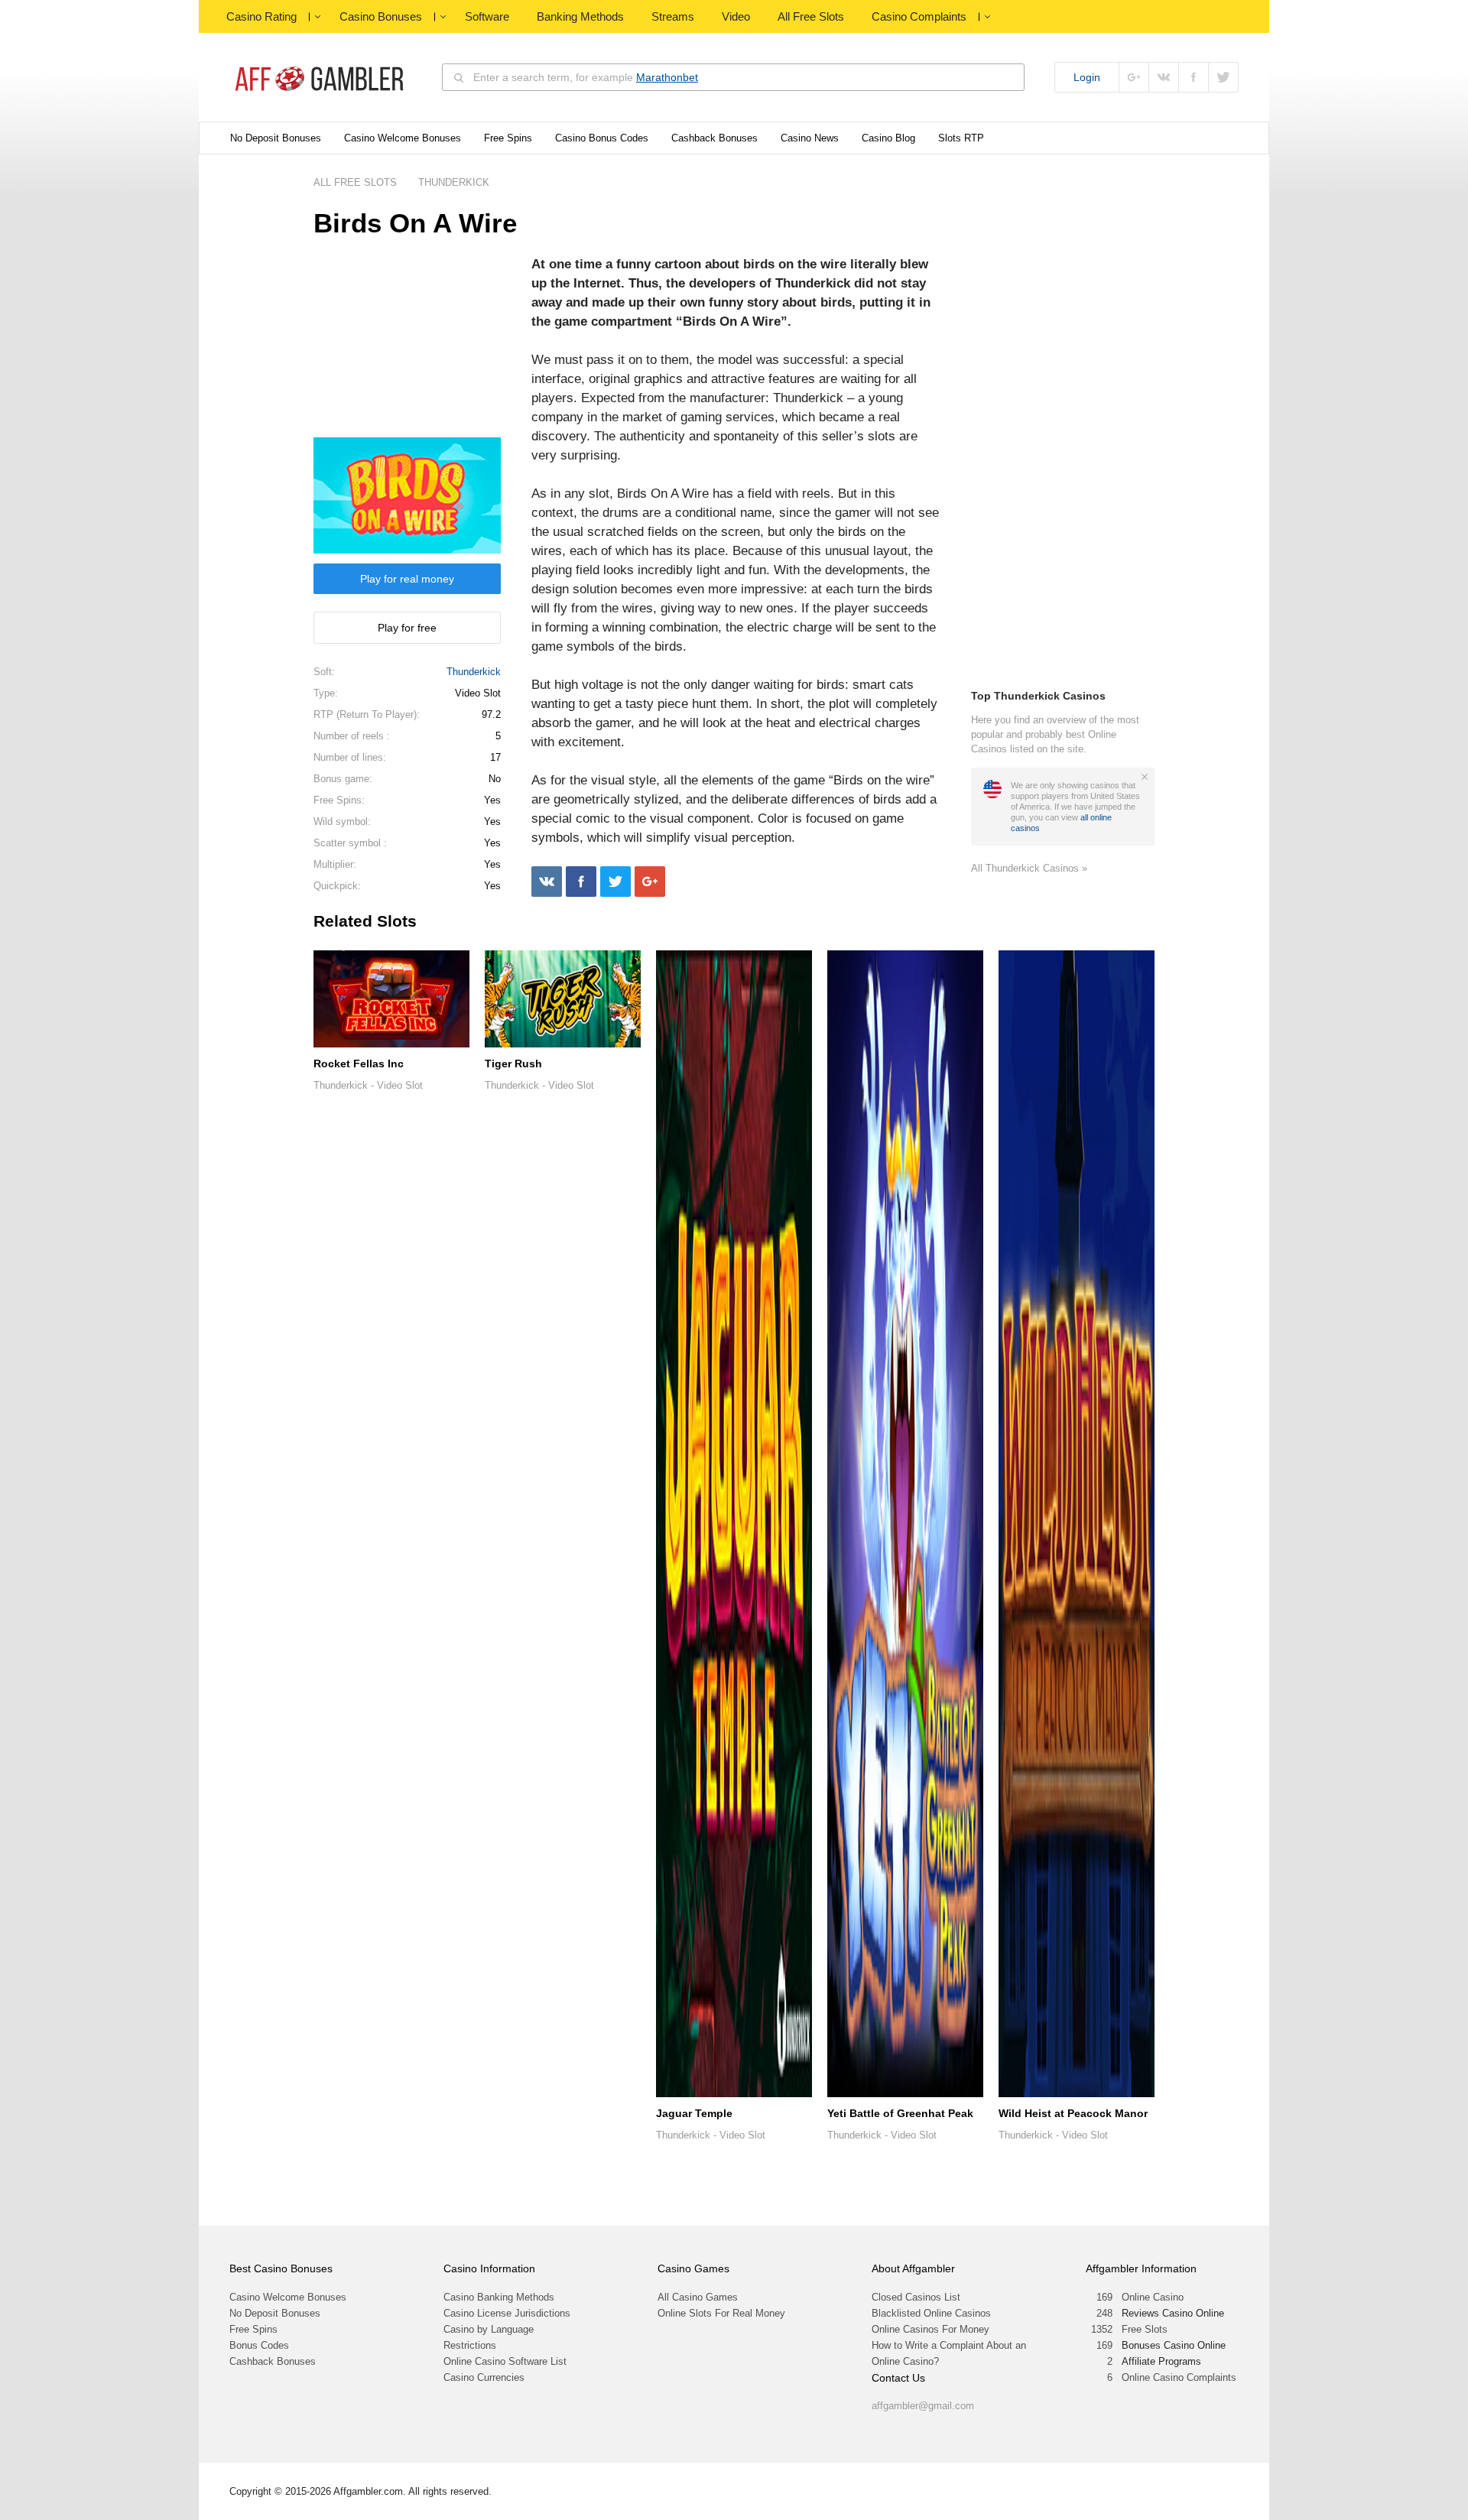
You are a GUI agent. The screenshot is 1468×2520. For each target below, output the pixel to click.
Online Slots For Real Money (721, 2313)
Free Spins (508, 138)
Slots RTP (961, 138)
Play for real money (407, 579)
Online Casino (1153, 2297)
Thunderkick (474, 672)
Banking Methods (580, 16)
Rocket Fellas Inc (359, 1064)
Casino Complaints (919, 16)
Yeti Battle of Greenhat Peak (900, 2113)
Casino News (810, 138)
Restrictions (470, 2345)
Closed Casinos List (916, 2297)
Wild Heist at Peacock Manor (1073, 2113)
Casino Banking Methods (499, 2297)
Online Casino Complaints (1179, 2377)
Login (1087, 77)
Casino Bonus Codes (602, 138)
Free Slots (1145, 2329)
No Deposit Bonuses (276, 138)
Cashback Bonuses (715, 138)
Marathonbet (667, 77)
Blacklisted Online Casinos (931, 2313)
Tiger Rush (513, 1064)
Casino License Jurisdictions (507, 2313)
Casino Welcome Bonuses (403, 138)
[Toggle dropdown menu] (317, 17)
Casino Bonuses (381, 16)
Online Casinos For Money (930, 2329)
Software (487, 16)
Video (736, 16)
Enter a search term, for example (586, 77)
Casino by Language (489, 2329)
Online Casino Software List (505, 2361)
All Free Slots (811, 16)
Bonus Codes (259, 2345)
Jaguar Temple (694, 2113)
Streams (673, 16)
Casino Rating (261, 16)
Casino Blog (888, 138)
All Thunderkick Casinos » (1029, 868)
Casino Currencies (484, 2377)
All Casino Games (698, 2297)
